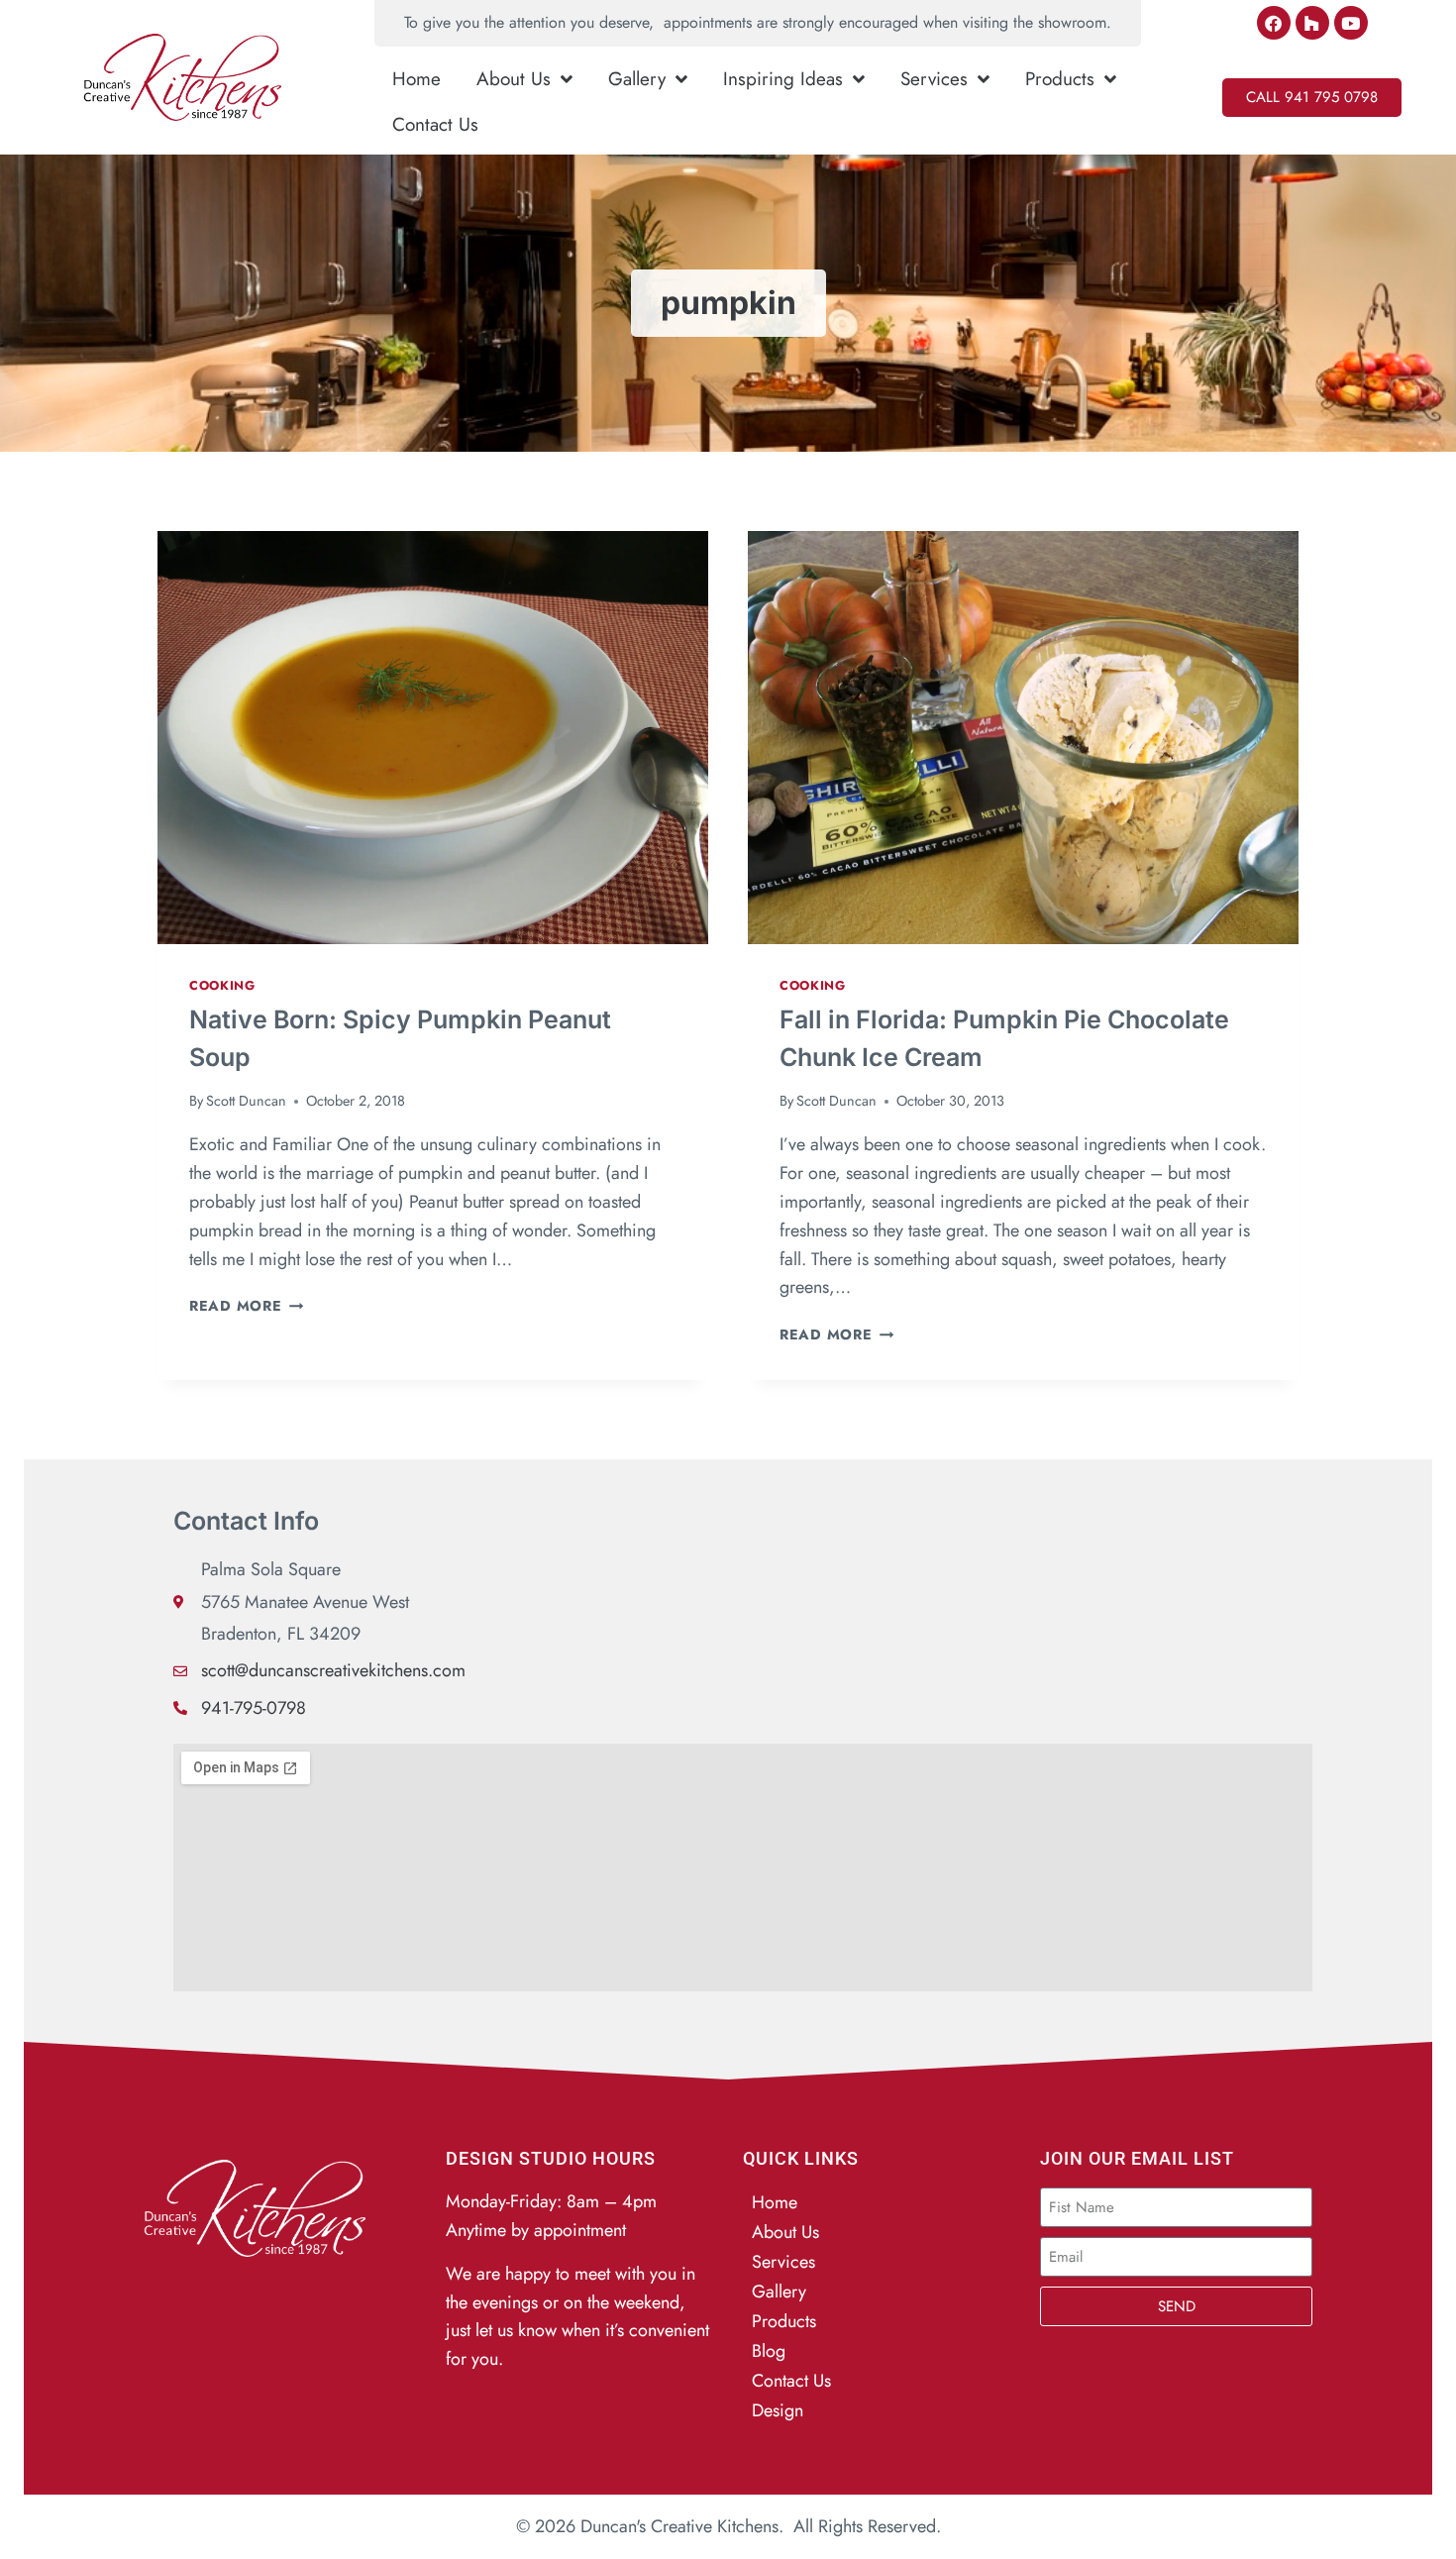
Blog (769, 2351)
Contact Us (435, 124)
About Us (514, 79)
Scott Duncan (246, 1101)
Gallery (637, 79)
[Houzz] (1312, 23)
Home (416, 79)
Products (1060, 79)
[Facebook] (1274, 23)
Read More (246, 1306)
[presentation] (433, 738)
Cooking (222, 986)
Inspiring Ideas (783, 79)
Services (934, 79)
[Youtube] (1351, 23)
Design (778, 2410)
